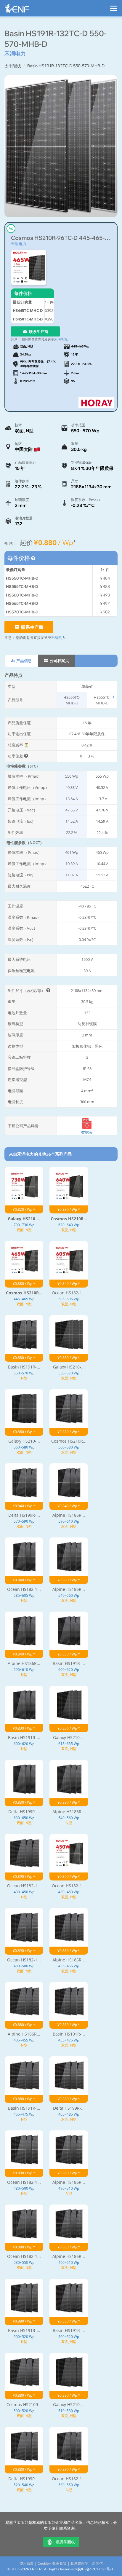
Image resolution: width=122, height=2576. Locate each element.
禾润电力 (19, 244)
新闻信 (97, 2563)
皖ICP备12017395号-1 (95, 2569)
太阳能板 (13, 66)
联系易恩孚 (79, 2563)
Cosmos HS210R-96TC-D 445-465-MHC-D (61, 238)
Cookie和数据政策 (52, 2563)
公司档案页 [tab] (59, 661)
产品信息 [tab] (24, 661)
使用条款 (27, 2563)
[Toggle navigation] (114, 6)
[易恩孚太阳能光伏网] (17, 10)
